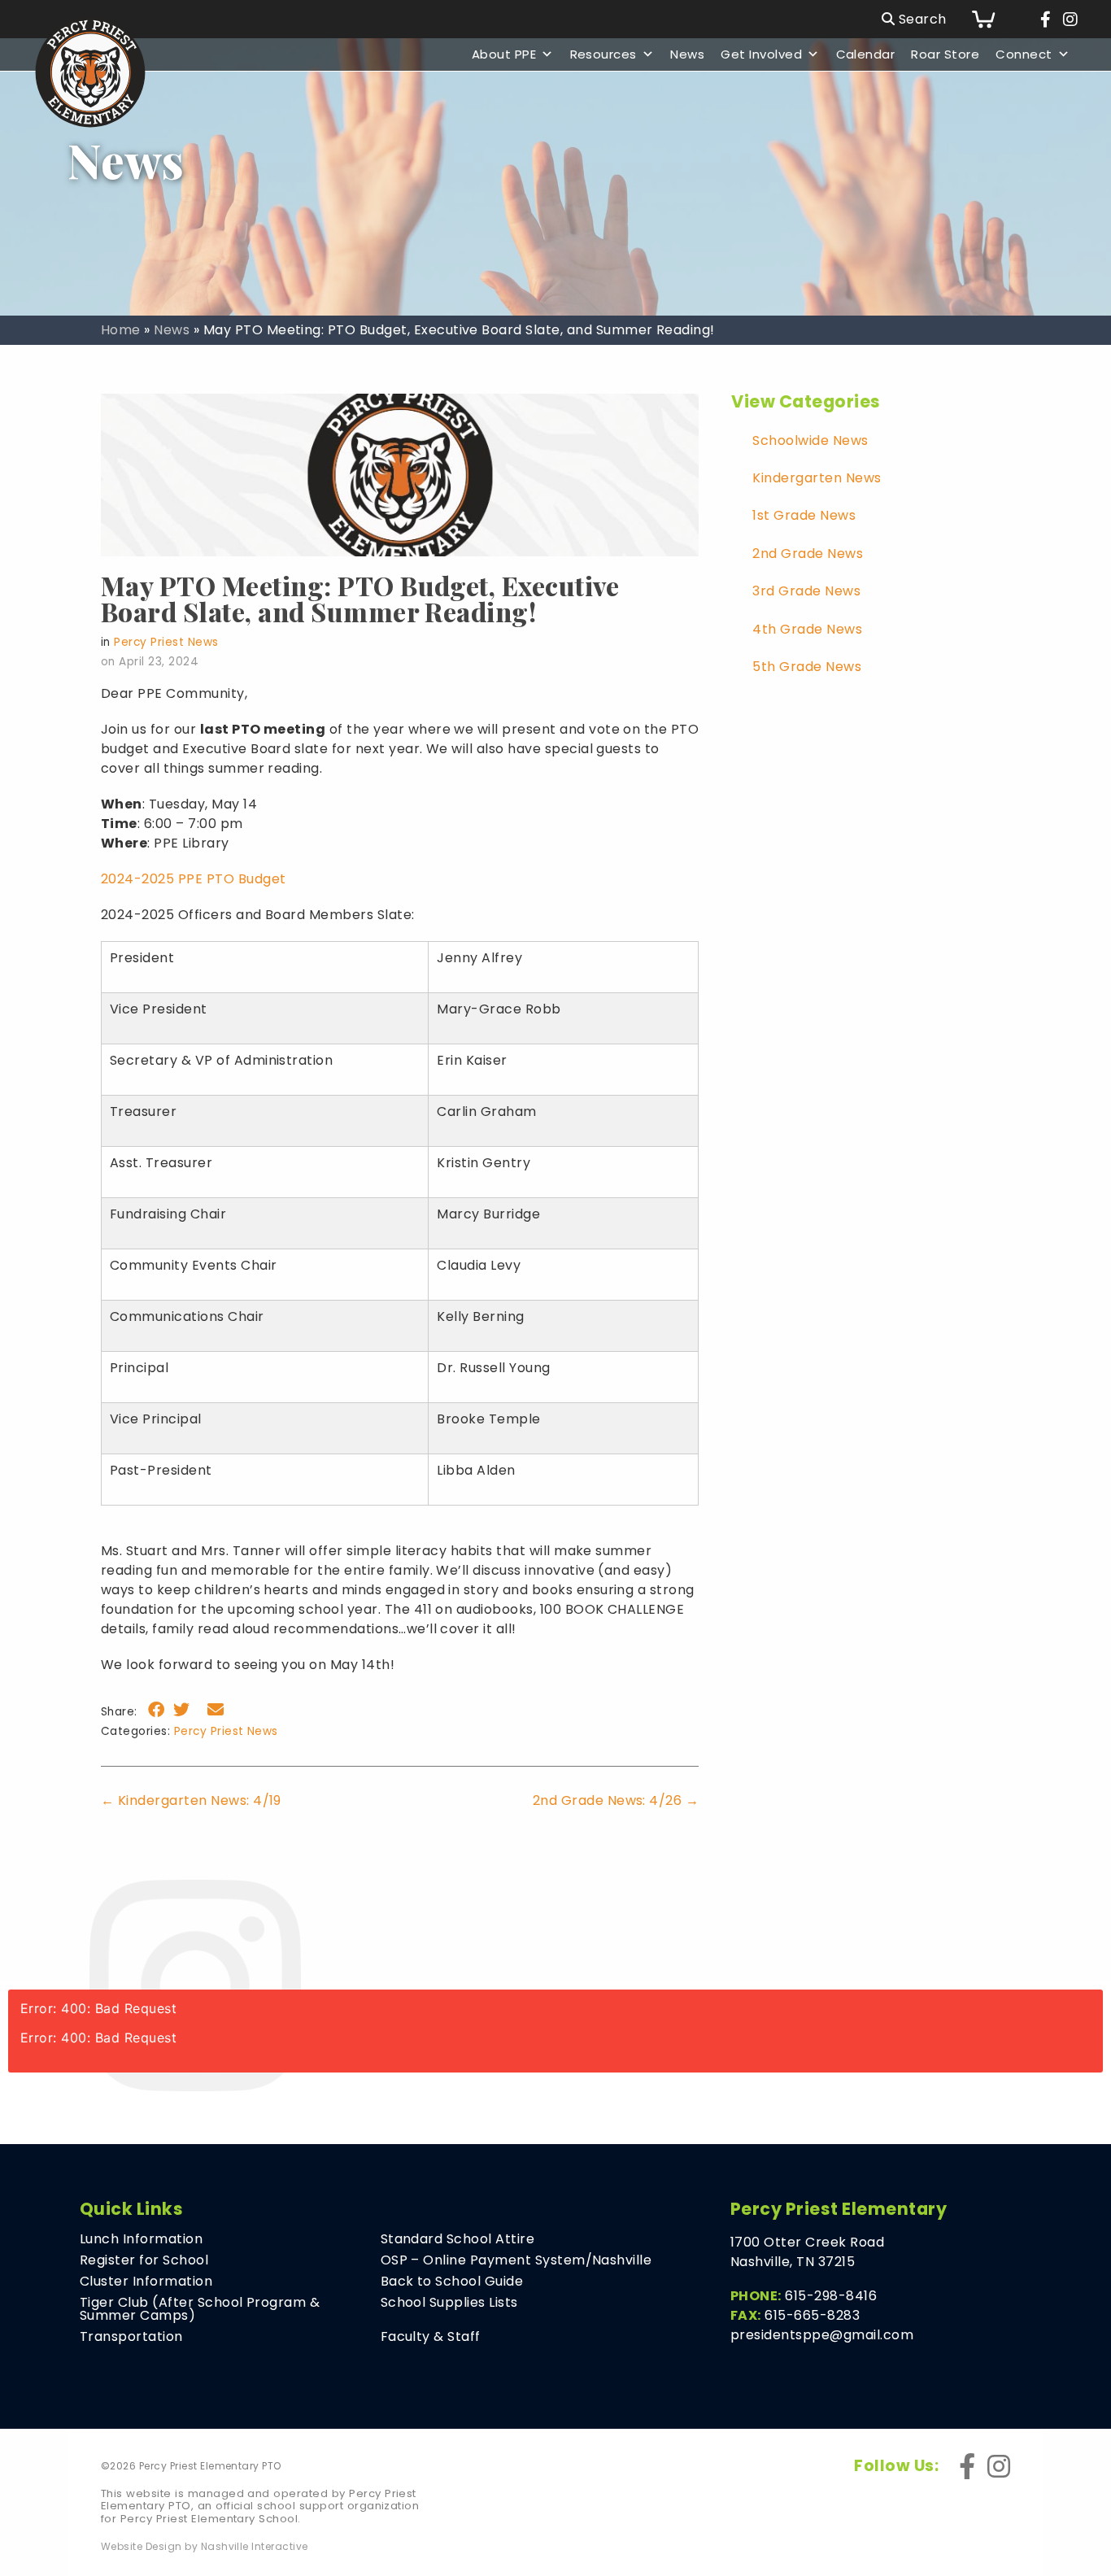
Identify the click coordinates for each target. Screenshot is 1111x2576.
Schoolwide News (810, 440)
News (687, 54)
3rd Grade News (806, 591)
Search (920, 19)
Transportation (131, 2337)
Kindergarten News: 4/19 (191, 1800)
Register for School (144, 2260)
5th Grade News (807, 667)
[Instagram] (1070, 20)
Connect (1024, 54)
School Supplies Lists (449, 2303)
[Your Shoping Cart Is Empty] (996, 19)
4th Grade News (807, 629)
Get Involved (761, 54)
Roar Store (945, 54)
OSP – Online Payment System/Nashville (516, 2260)
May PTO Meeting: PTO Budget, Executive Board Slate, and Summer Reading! (360, 598)
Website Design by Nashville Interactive (205, 2547)
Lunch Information (141, 2239)
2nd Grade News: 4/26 (616, 1800)
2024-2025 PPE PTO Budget (194, 879)
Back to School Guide (452, 2282)
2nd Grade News (808, 554)
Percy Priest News (166, 642)
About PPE (504, 54)
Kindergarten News (817, 478)
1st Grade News (804, 515)
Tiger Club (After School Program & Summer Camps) (200, 2309)
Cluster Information (146, 2282)
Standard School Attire (458, 2239)
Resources (603, 54)
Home (121, 330)
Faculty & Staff (431, 2337)
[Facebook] (1046, 20)
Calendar (866, 54)
